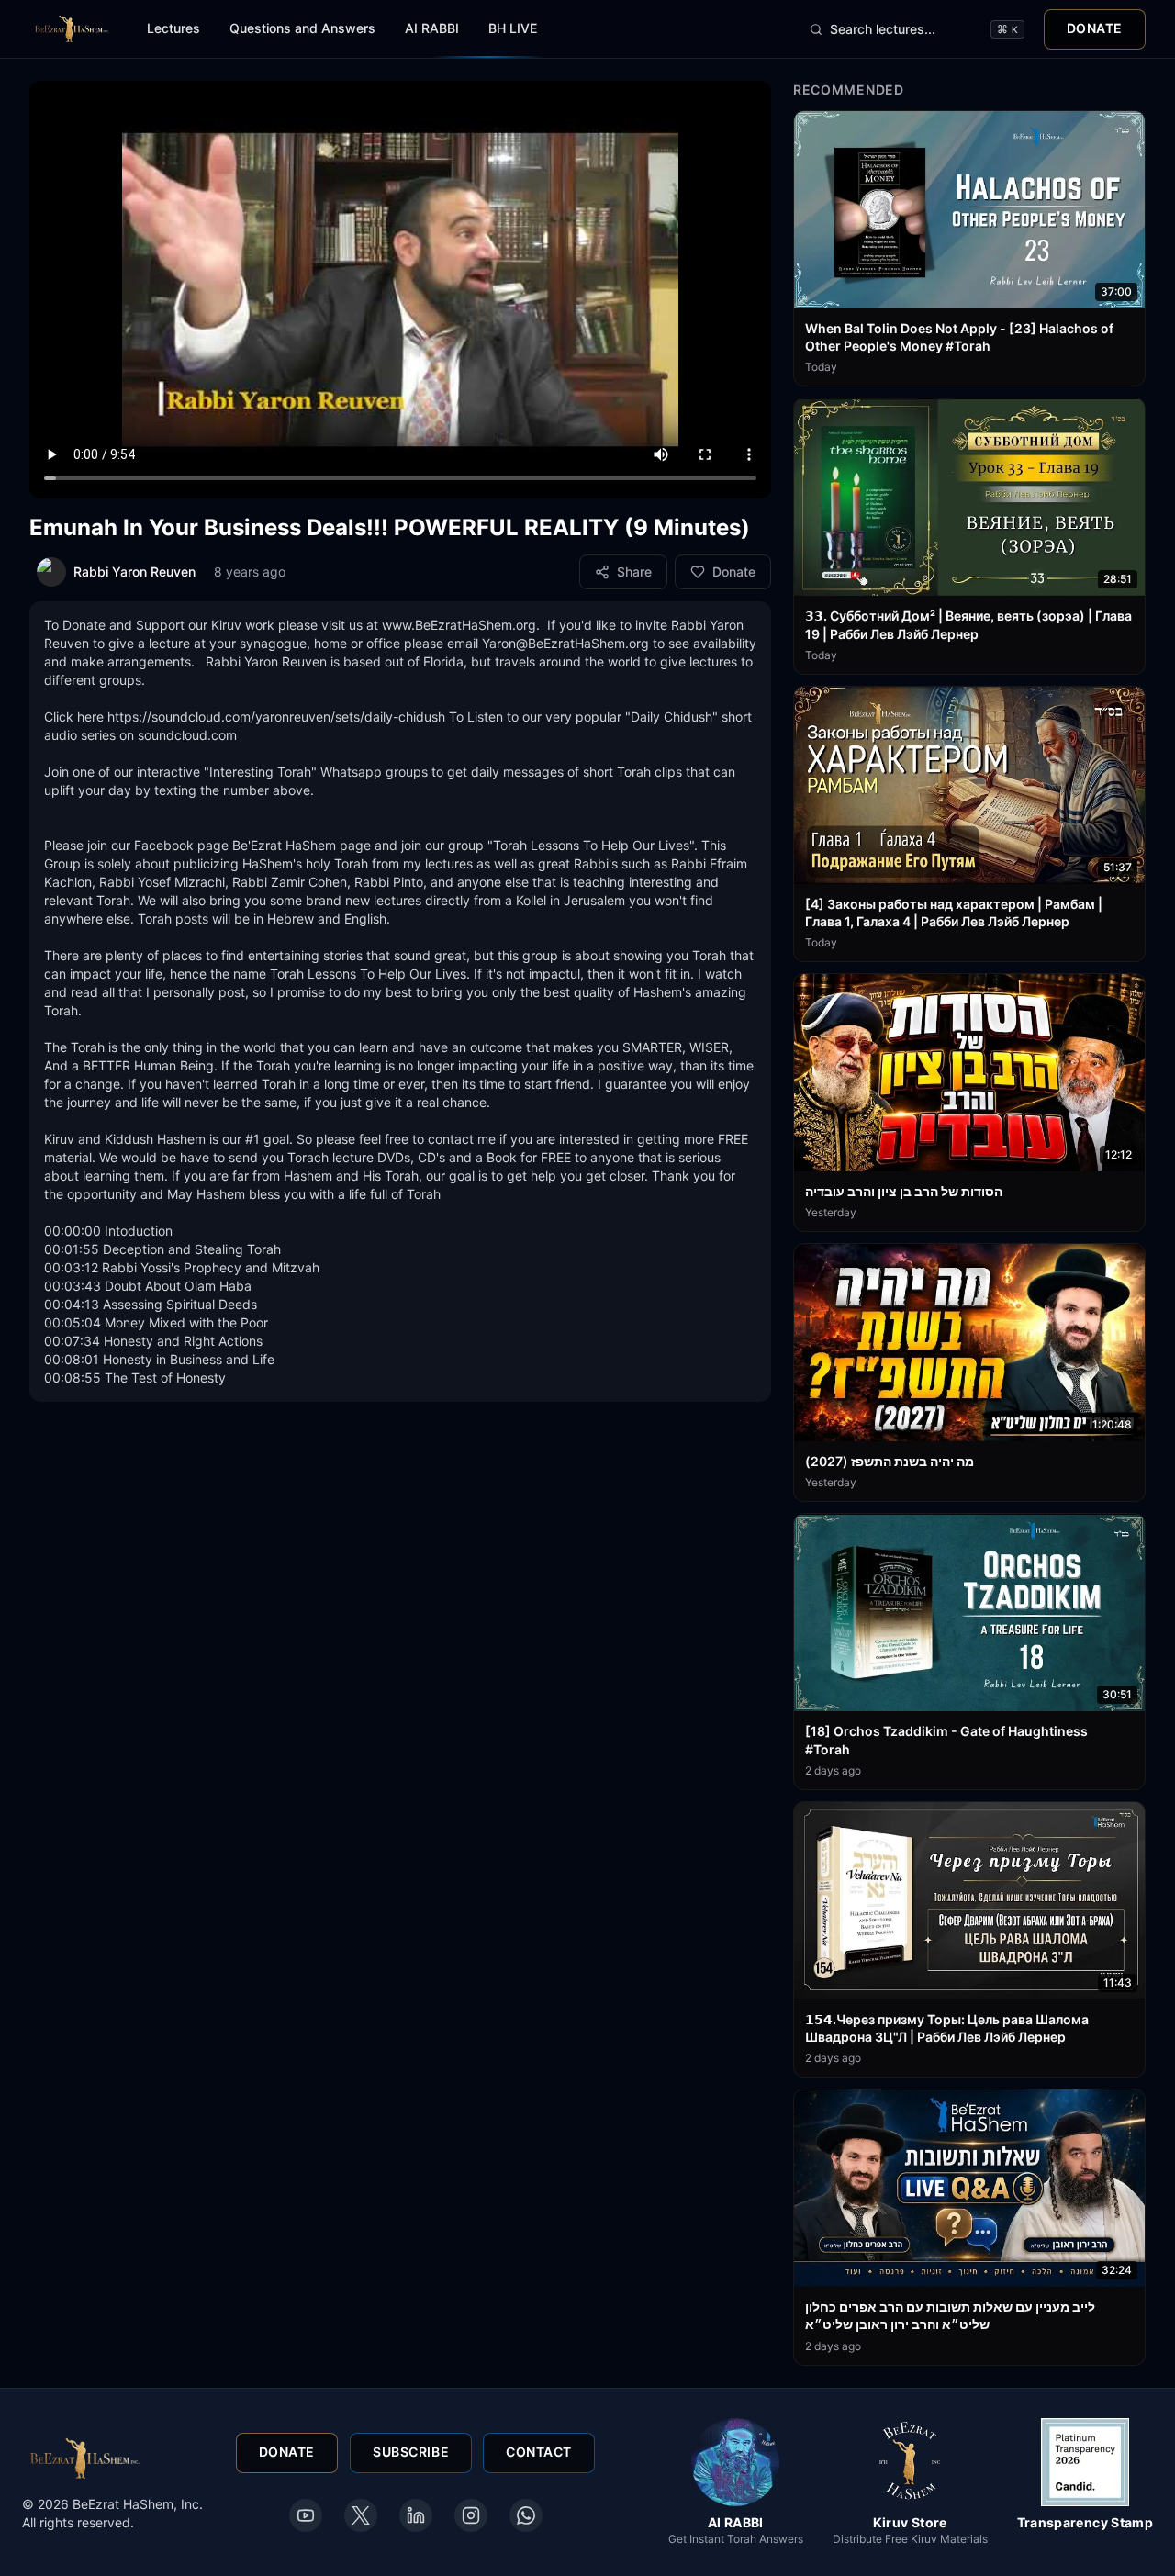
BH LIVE (513, 28)
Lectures (173, 28)
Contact (539, 2453)
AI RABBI (432, 28)
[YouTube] (306, 2515)
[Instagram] (471, 2515)
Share (634, 571)
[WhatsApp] (526, 2515)
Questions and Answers (302, 28)
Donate (1095, 28)
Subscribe (411, 2453)
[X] (361, 2515)
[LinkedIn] (416, 2515)
